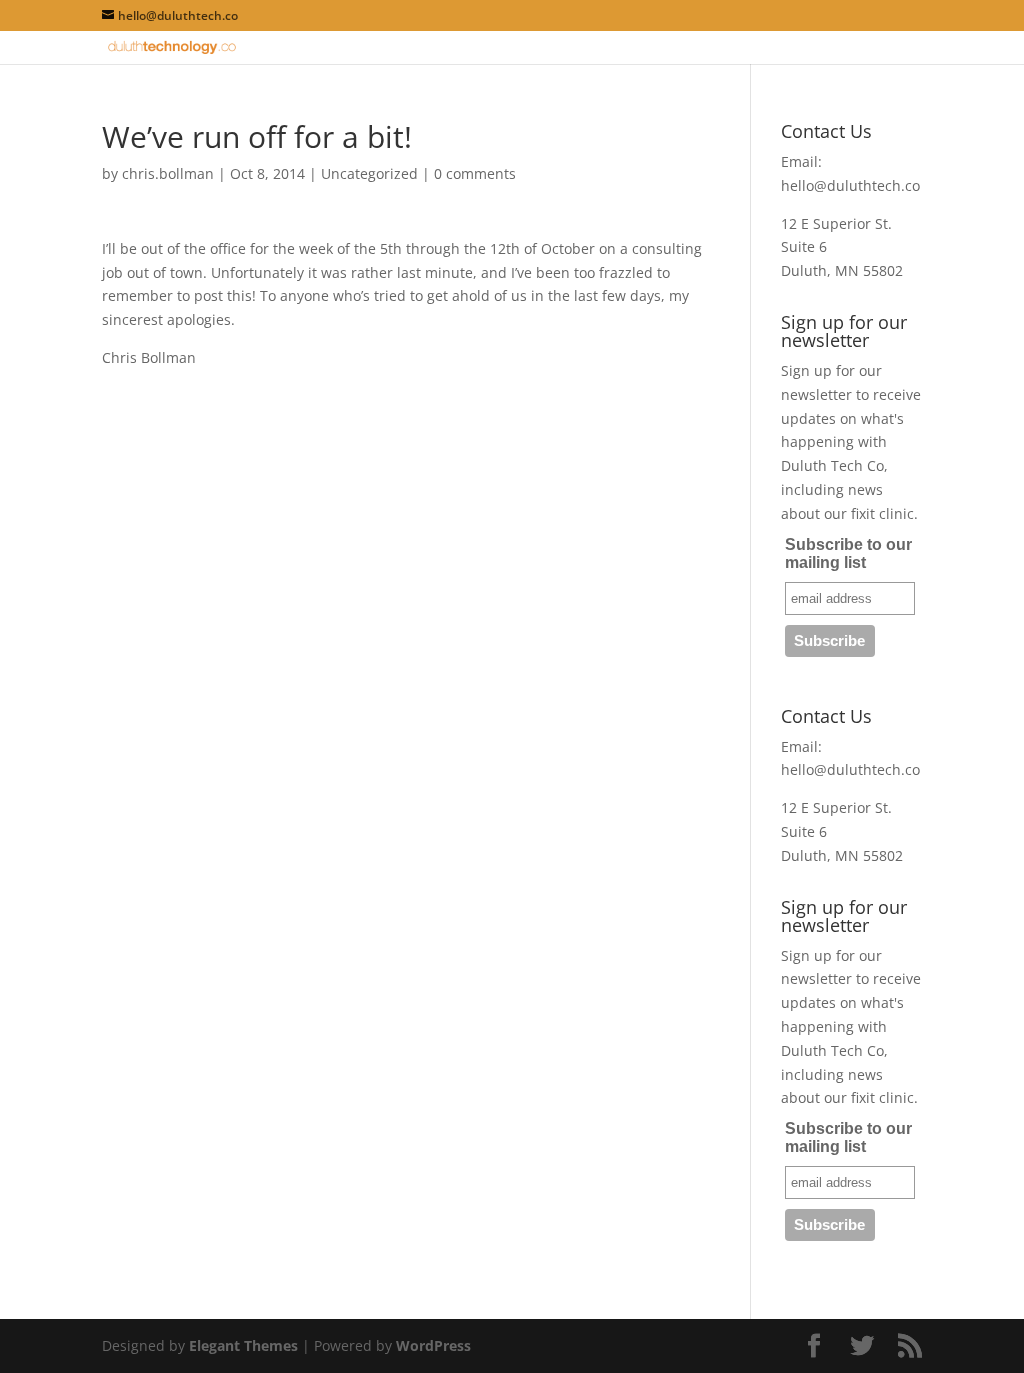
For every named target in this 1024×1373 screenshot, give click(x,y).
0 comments (475, 173)
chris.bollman (168, 173)
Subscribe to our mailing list (848, 553)
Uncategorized (369, 173)
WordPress (433, 1345)
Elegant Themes (243, 1345)
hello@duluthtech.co (850, 185)
